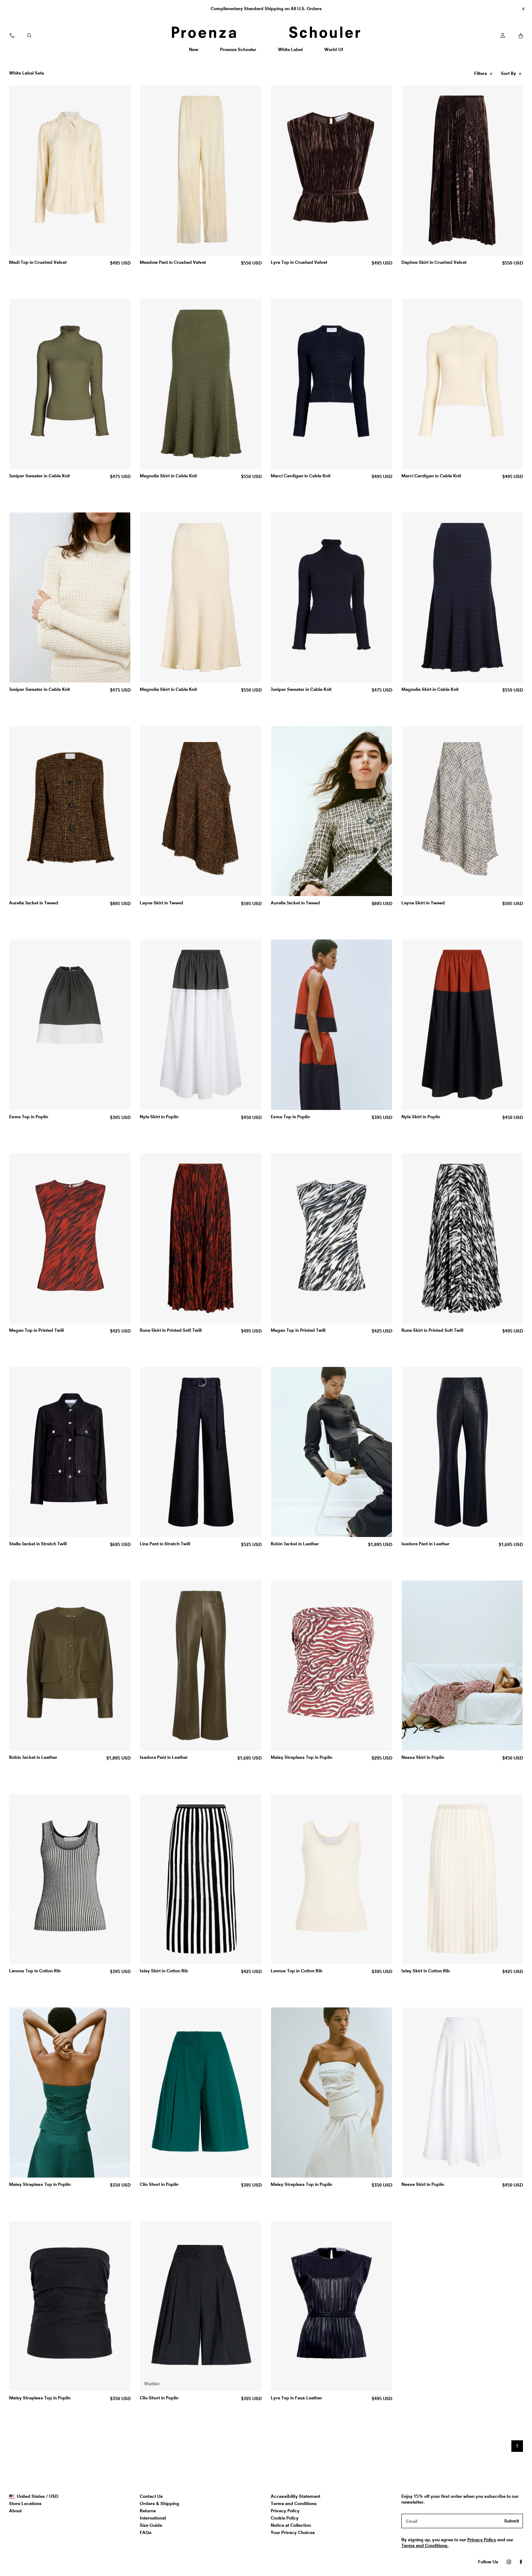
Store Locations (25, 2503)
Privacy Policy (285, 2511)
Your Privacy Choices (293, 2532)
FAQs (146, 2532)
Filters (482, 75)
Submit (512, 2521)
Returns (148, 2511)
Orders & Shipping (159, 2503)
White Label (290, 52)
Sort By (509, 75)
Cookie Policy (285, 2518)
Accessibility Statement (295, 2496)
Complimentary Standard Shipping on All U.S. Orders (266, 9)
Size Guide (151, 2525)
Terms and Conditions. (425, 2545)
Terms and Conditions (294, 2503)
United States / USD (37, 2496)
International (153, 2518)
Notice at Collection (291, 2525)
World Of (334, 52)
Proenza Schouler (238, 52)
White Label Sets (27, 73)
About (15, 2511)
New (196, 52)
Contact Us (151, 2496)
